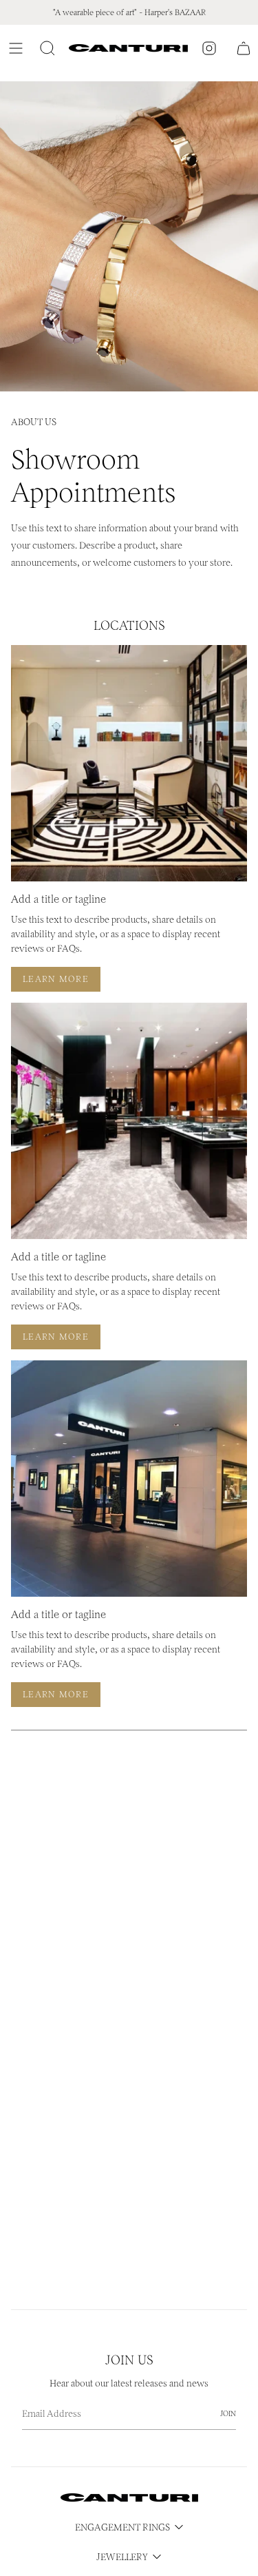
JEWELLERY (122, 2557)
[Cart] (244, 48)
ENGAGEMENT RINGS (122, 2527)
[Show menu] (18, 48)
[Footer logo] (129, 2498)
